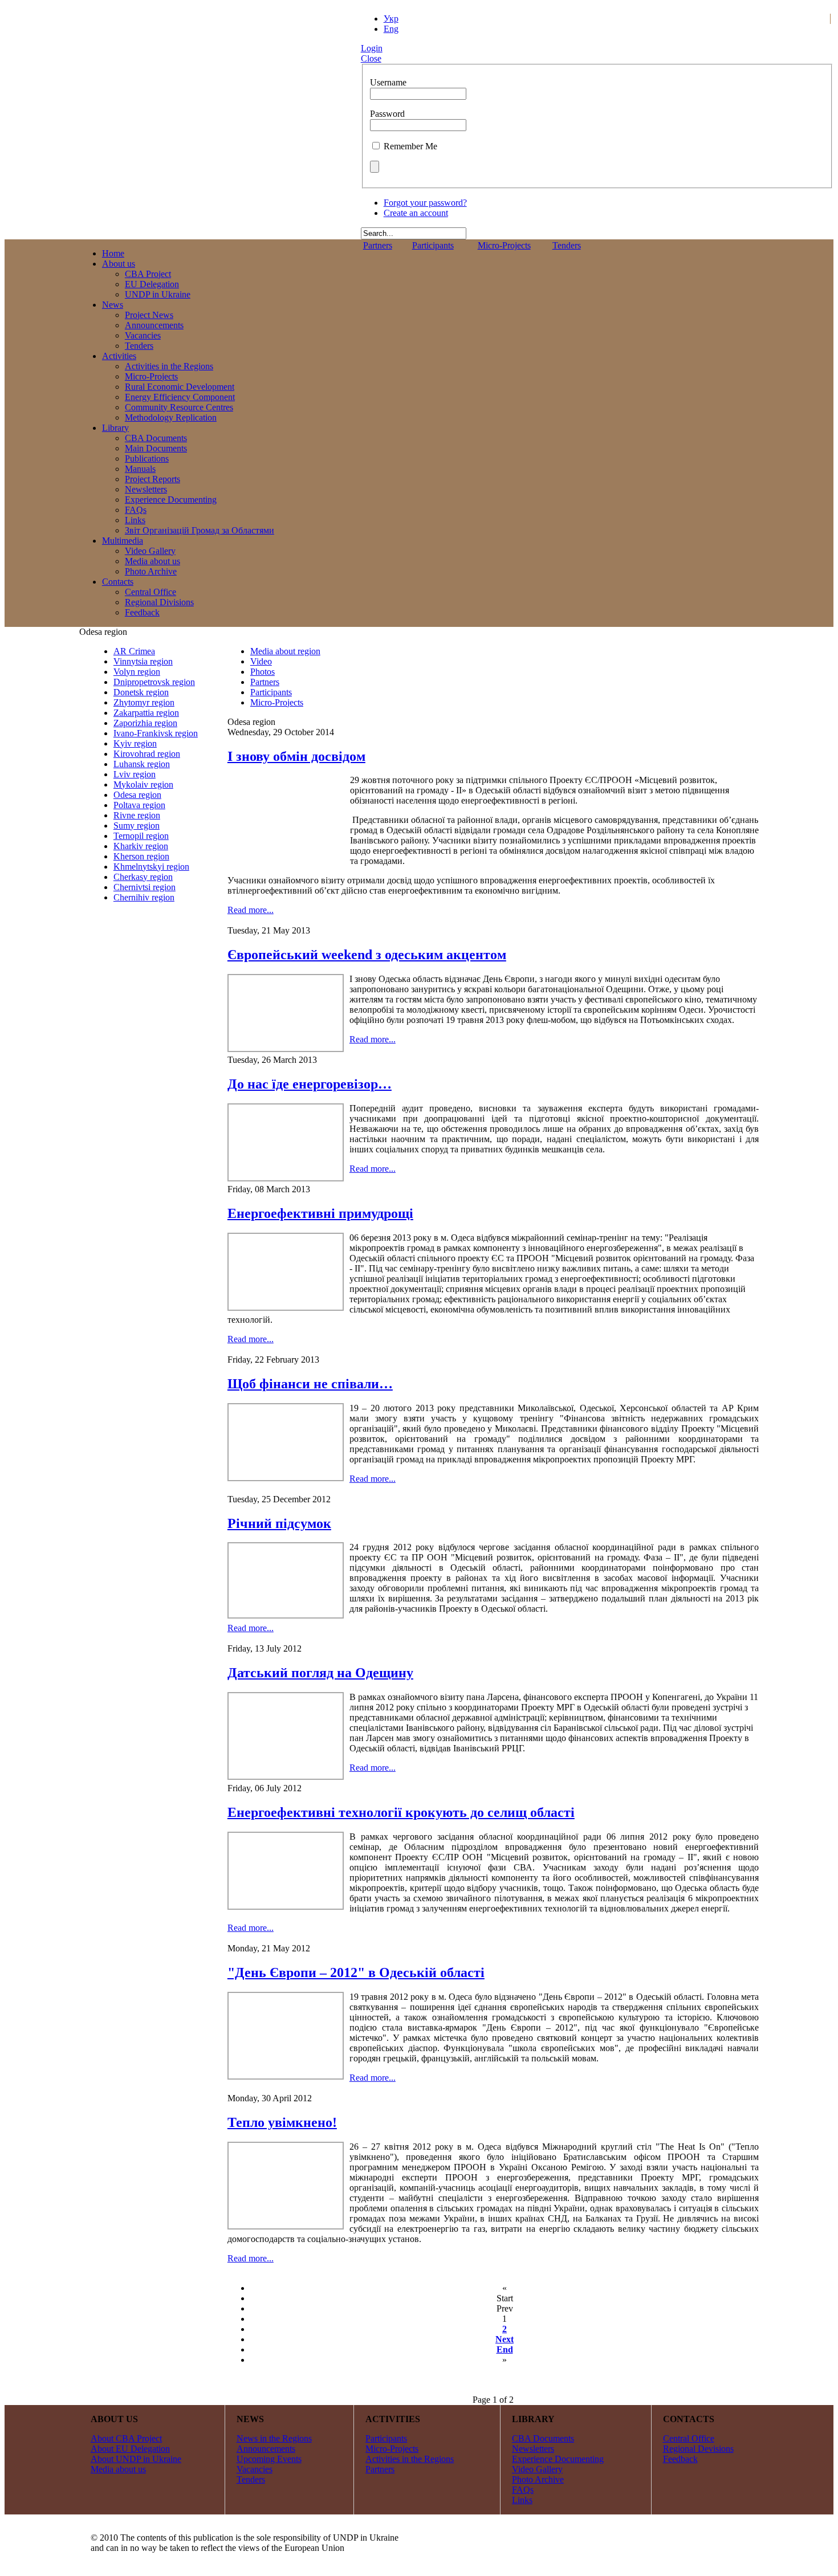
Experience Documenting (558, 2459)
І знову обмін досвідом (296, 756)
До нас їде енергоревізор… (310, 1084)
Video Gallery (537, 2469)
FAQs (523, 2490)
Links (522, 2500)
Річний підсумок (279, 1523)
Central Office (689, 2438)
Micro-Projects (504, 245)
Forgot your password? (425, 203)
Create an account (416, 213)
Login (372, 48)
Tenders (567, 245)
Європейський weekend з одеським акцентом (367, 955)
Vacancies (255, 2469)
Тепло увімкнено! (282, 2122)
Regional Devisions (698, 2449)
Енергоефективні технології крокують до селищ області (401, 1812)
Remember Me (410, 146)
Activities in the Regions (410, 2459)
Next (505, 2339)
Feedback (680, 2459)
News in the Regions (274, 2438)
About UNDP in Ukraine (136, 2459)
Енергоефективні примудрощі (320, 1213)
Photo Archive (538, 2479)
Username (388, 82)
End (505, 2349)
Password (387, 114)
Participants (433, 245)
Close (371, 58)
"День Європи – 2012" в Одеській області (356, 1972)
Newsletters (533, 2449)
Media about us (118, 2469)
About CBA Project (126, 2438)
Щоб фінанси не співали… (310, 1384)
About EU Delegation (130, 2449)
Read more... (251, 910)
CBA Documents (543, 2438)
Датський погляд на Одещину (320, 1673)
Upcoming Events (269, 2459)
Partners (378, 245)
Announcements (266, 2449)
